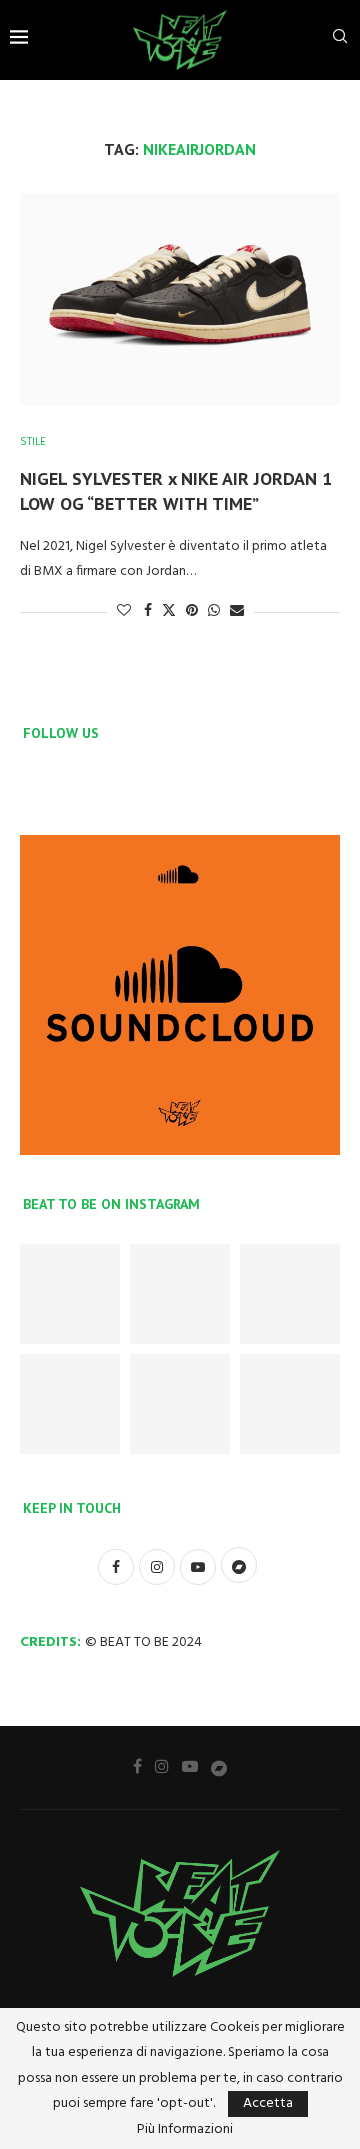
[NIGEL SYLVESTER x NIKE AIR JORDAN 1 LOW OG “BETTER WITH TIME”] (180, 299)
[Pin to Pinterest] (192, 611)
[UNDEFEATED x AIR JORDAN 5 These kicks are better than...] (180, 1404)
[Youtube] (190, 1766)
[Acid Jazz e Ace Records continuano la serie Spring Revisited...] (290, 1404)
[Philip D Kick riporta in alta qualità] (70, 1294)
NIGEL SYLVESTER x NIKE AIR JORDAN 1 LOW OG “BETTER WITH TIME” (176, 490)
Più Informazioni (185, 2130)
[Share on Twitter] (169, 611)
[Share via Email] (237, 611)
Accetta (268, 2103)
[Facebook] (137, 1766)
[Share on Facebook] (148, 611)
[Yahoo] (219, 1767)
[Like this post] (124, 611)
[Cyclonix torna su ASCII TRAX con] (180, 1294)
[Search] (340, 40)
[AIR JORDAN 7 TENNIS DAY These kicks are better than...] (290, 1294)
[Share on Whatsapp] (214, 611)
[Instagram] (162, 1766)
